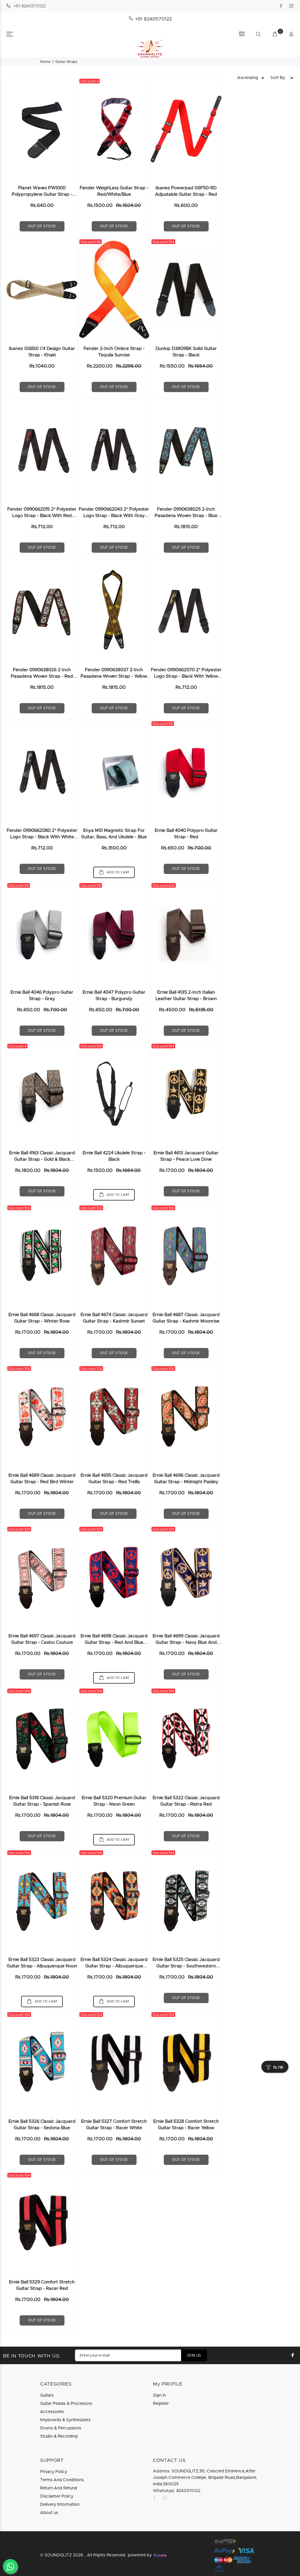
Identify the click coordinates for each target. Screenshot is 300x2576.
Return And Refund (59, 2488)
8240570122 (177, 2491)
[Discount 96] (114, 290)
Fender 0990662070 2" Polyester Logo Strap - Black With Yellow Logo (186, 676)
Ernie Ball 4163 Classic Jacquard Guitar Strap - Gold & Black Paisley (42, 1159)
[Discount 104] (186, 290)
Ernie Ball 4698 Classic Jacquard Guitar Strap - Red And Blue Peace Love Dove (114, 1642)
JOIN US (194, 2356)
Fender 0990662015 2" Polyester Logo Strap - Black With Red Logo (42, 516)
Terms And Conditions (62, 2480)
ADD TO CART (118, 873)
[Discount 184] (114, 1094)
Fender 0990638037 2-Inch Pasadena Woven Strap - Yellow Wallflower (114, 676)
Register (161, 2404)
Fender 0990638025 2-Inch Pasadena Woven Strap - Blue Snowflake (186, 516)
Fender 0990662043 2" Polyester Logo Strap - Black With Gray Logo (114, 516)
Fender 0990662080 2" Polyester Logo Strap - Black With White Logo (42, 837)
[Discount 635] (186, 933)
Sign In (159, 2395)
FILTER (278, 2068)
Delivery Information (60, 2505)
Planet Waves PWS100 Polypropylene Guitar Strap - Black (42, 194)
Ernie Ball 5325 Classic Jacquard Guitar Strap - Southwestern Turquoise (186, 1966)
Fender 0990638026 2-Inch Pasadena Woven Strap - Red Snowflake (42, 676)
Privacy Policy (54, 2472)
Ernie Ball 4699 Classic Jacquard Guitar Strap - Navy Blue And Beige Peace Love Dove (186, 1642)
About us (49, 2513)
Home (45, 62)
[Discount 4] (114, 129)
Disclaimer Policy (57, 2496)
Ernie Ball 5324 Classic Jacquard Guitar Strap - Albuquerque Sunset (114, 1966)
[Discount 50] (186, 772)
